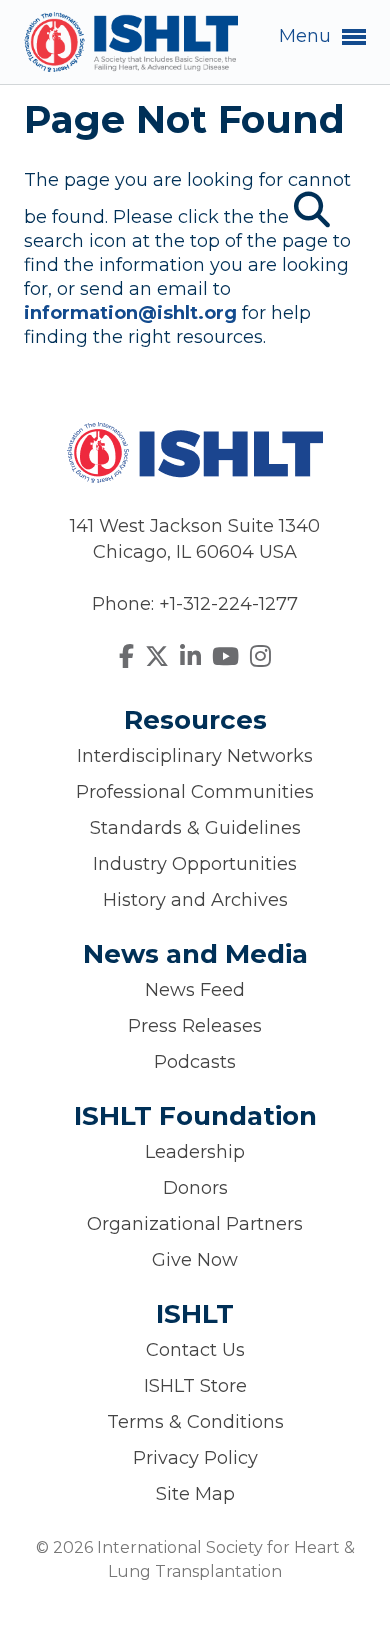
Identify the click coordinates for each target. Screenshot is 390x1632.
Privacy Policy (195, 1458)
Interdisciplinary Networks (195, 756)
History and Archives (195, 900)
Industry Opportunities (195, 864)
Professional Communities (195, 792)
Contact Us (195, 1350)
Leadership (195, 1152)
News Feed (195, 990)
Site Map (195, 1494)
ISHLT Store (195, 1386)
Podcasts (195, 1062)
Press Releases (195, 1026)
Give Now (195, 1260)
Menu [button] (307, 36)
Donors (195, 1188)
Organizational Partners (195, 1224)
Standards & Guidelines (195, 828)
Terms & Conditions (195, 1422)
